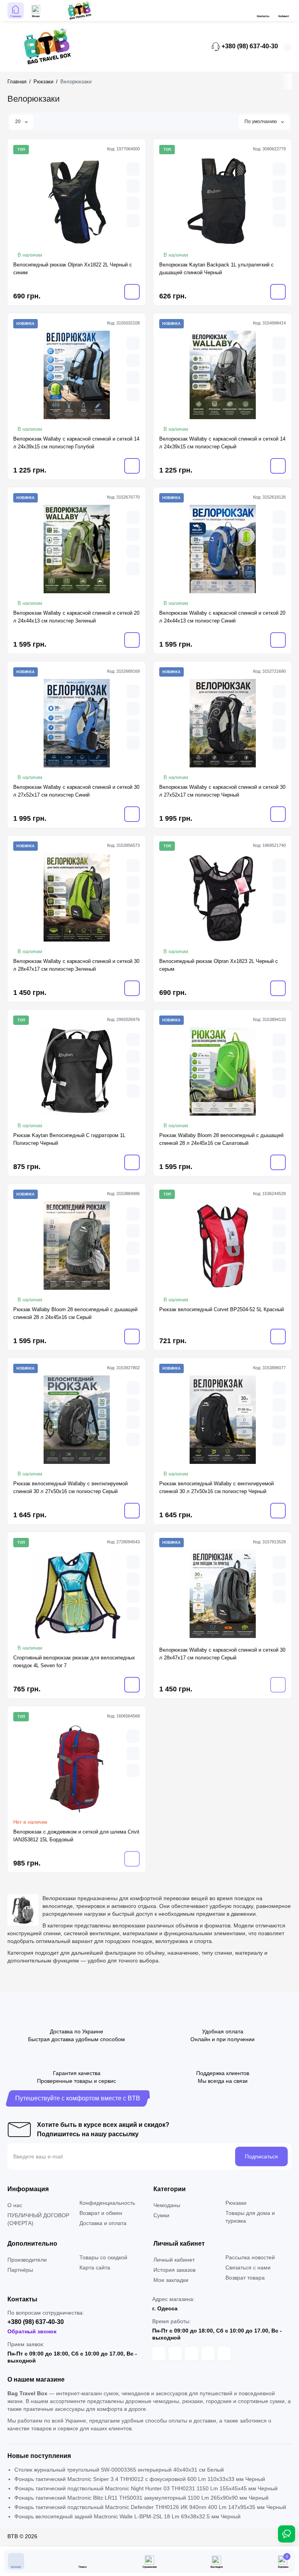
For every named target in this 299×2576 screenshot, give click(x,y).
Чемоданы (167, 2205)
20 (18, 122)
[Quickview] (133, 169)
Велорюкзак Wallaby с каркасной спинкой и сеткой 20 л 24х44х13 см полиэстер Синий (222, 617)
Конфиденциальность (107, 2203)
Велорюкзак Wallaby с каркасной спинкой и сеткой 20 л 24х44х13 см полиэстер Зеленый (76, 617)
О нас (15, 2205)
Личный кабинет (174, 2260)
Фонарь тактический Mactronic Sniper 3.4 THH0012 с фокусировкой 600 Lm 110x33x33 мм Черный (140, 2479)
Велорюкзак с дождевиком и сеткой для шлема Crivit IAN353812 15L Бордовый (76, 1836)
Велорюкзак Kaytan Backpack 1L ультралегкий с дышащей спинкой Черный (216, 269)
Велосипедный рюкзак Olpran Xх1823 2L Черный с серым (219, 965)
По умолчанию (261, 122)
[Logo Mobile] (79, 11)
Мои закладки (171, 2280)
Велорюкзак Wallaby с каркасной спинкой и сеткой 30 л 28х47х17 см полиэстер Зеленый (76, 965)
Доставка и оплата (103, 2223)
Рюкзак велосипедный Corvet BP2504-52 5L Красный (222, 1309)
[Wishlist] (133, 220)
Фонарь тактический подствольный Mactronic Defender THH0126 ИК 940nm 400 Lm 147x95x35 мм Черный (150, 2507)
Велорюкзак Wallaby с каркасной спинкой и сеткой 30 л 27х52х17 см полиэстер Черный (222, 791)
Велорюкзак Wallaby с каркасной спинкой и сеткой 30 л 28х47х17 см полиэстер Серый (222, 1654)
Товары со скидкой (103, 2257)
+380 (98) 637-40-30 (249, 46)
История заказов (174, 2270)
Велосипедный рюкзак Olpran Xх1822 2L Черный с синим (73, 269)
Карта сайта (95, 2267)
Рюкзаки (236, 2203)
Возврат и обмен (101, 2213)
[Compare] (133, 203)
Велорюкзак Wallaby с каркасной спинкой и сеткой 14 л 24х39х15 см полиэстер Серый (222, 443)
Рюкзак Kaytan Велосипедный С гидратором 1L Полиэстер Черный (69, 1139)
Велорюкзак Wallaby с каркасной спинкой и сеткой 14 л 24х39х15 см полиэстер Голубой (76, 443)
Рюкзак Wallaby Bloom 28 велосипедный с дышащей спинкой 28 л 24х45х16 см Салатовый (221, 1139)
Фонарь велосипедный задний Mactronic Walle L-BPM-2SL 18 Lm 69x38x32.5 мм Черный (128, 2516)
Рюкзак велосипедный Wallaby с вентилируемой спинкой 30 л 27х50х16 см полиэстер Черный (216, 1487)
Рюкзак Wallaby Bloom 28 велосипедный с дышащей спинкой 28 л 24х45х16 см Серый (75, 1313)
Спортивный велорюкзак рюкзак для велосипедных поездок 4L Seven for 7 (74, 1662)
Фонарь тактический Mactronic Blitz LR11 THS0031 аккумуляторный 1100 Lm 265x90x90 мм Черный (142, 2498)
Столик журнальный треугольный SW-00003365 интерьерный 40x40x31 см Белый (119, 2470)
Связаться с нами (248, 2267)
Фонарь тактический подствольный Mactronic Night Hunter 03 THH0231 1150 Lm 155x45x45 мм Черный (146, 2488)
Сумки (161, 2215)
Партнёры (20, 2270)
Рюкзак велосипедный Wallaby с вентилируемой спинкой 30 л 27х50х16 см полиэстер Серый (70, 1487)
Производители (27, 2260)
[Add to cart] (132, 292)
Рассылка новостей (250, 2257)
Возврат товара (245, 2278)
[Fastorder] (133, 186)
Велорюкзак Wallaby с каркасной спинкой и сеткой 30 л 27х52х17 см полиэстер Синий (76, 791)
